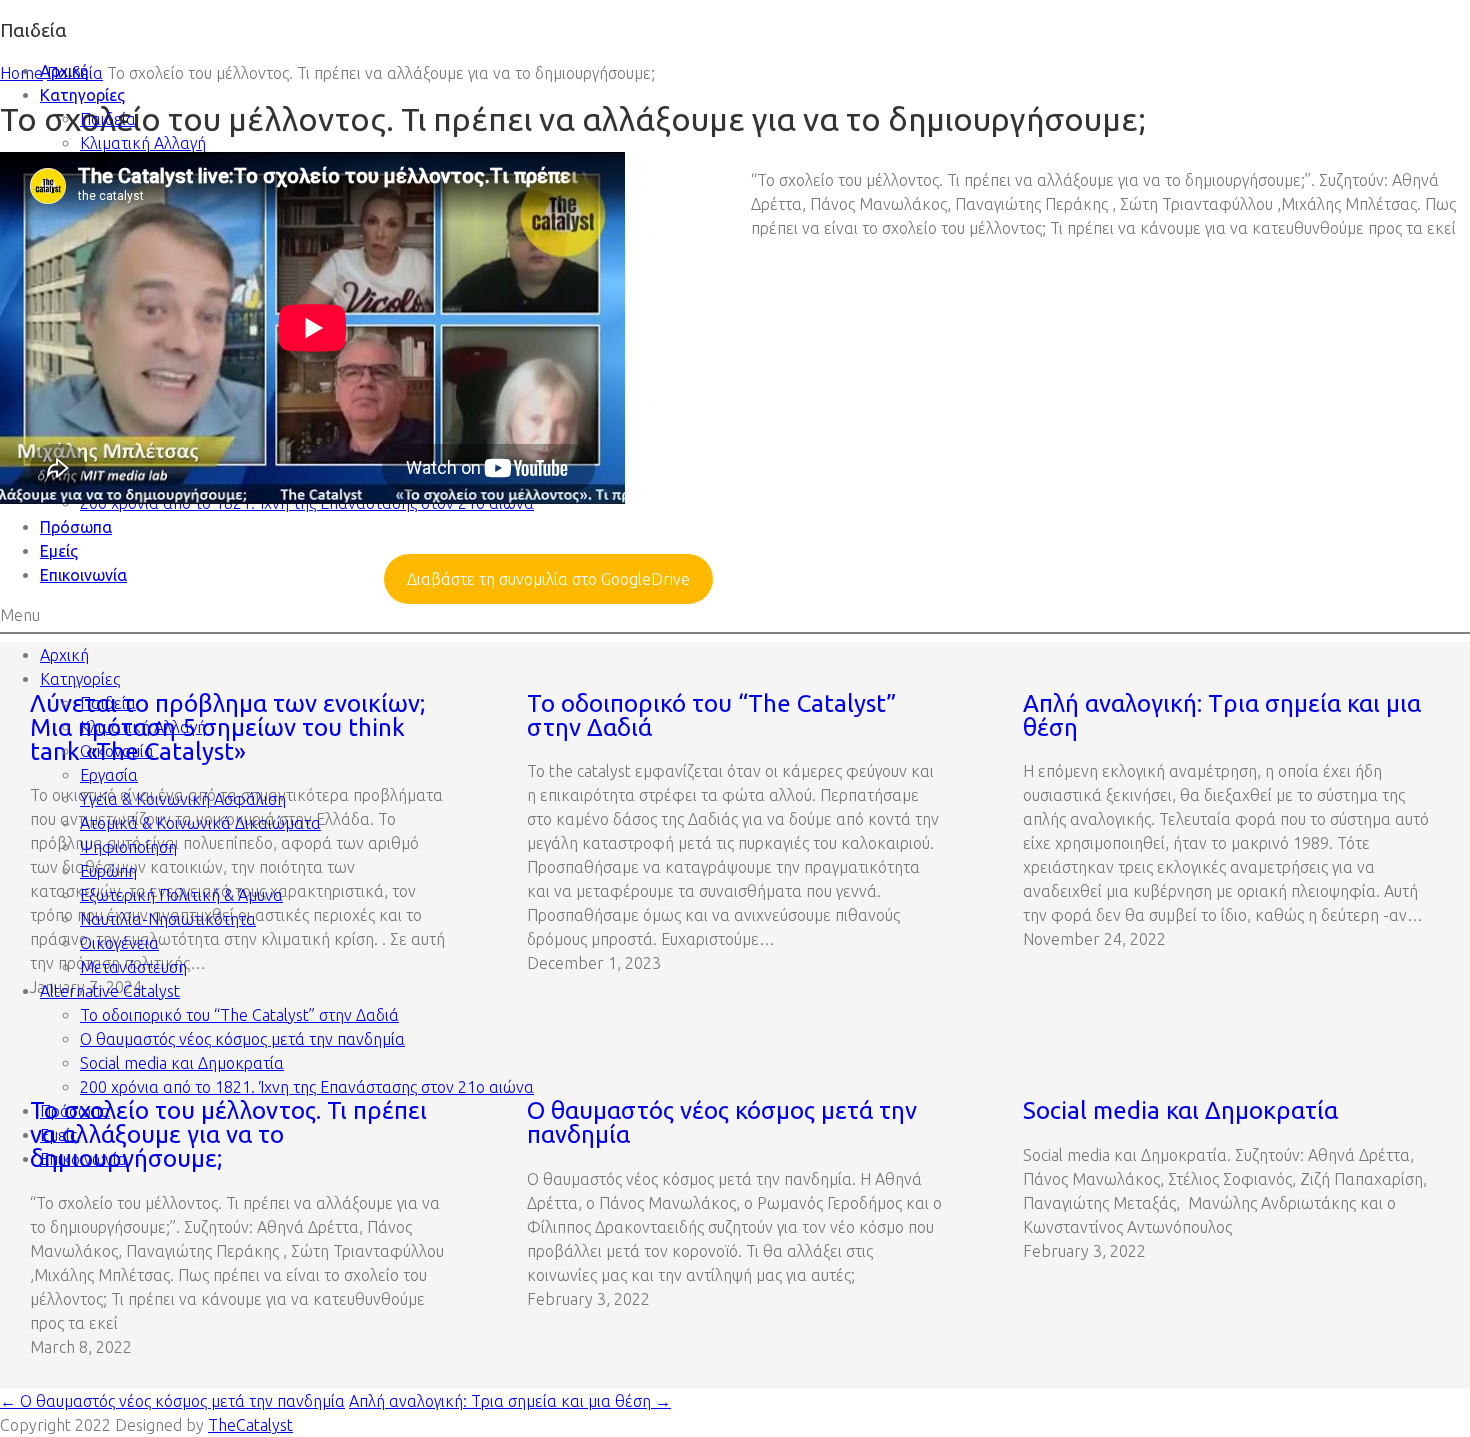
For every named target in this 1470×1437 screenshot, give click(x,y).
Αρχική (64, 71)
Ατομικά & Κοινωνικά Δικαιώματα (200, 823)
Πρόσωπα (76, 527)
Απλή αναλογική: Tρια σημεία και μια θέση (510, 1401)
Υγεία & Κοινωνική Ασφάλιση (183, 799)
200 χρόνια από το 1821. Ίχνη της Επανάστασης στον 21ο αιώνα (307, 1087)
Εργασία (109, 775)
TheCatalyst (250, 1425)
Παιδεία (108, 119)
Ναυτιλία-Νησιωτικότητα (168, 919)
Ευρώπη (108, 871)
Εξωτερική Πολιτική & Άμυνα (181, 895)
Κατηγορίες (82, 95)
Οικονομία (117, 751)
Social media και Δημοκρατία (182, 1063)
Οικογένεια (119, 943)
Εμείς (59, 551)
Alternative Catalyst (110, 991)
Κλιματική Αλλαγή (143, 143)
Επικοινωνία (83, 575)
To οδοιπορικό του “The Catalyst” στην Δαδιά (239, 1015)
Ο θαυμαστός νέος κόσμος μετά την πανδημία (242, 1039)
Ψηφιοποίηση (128, 847)
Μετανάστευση (133, 967)
